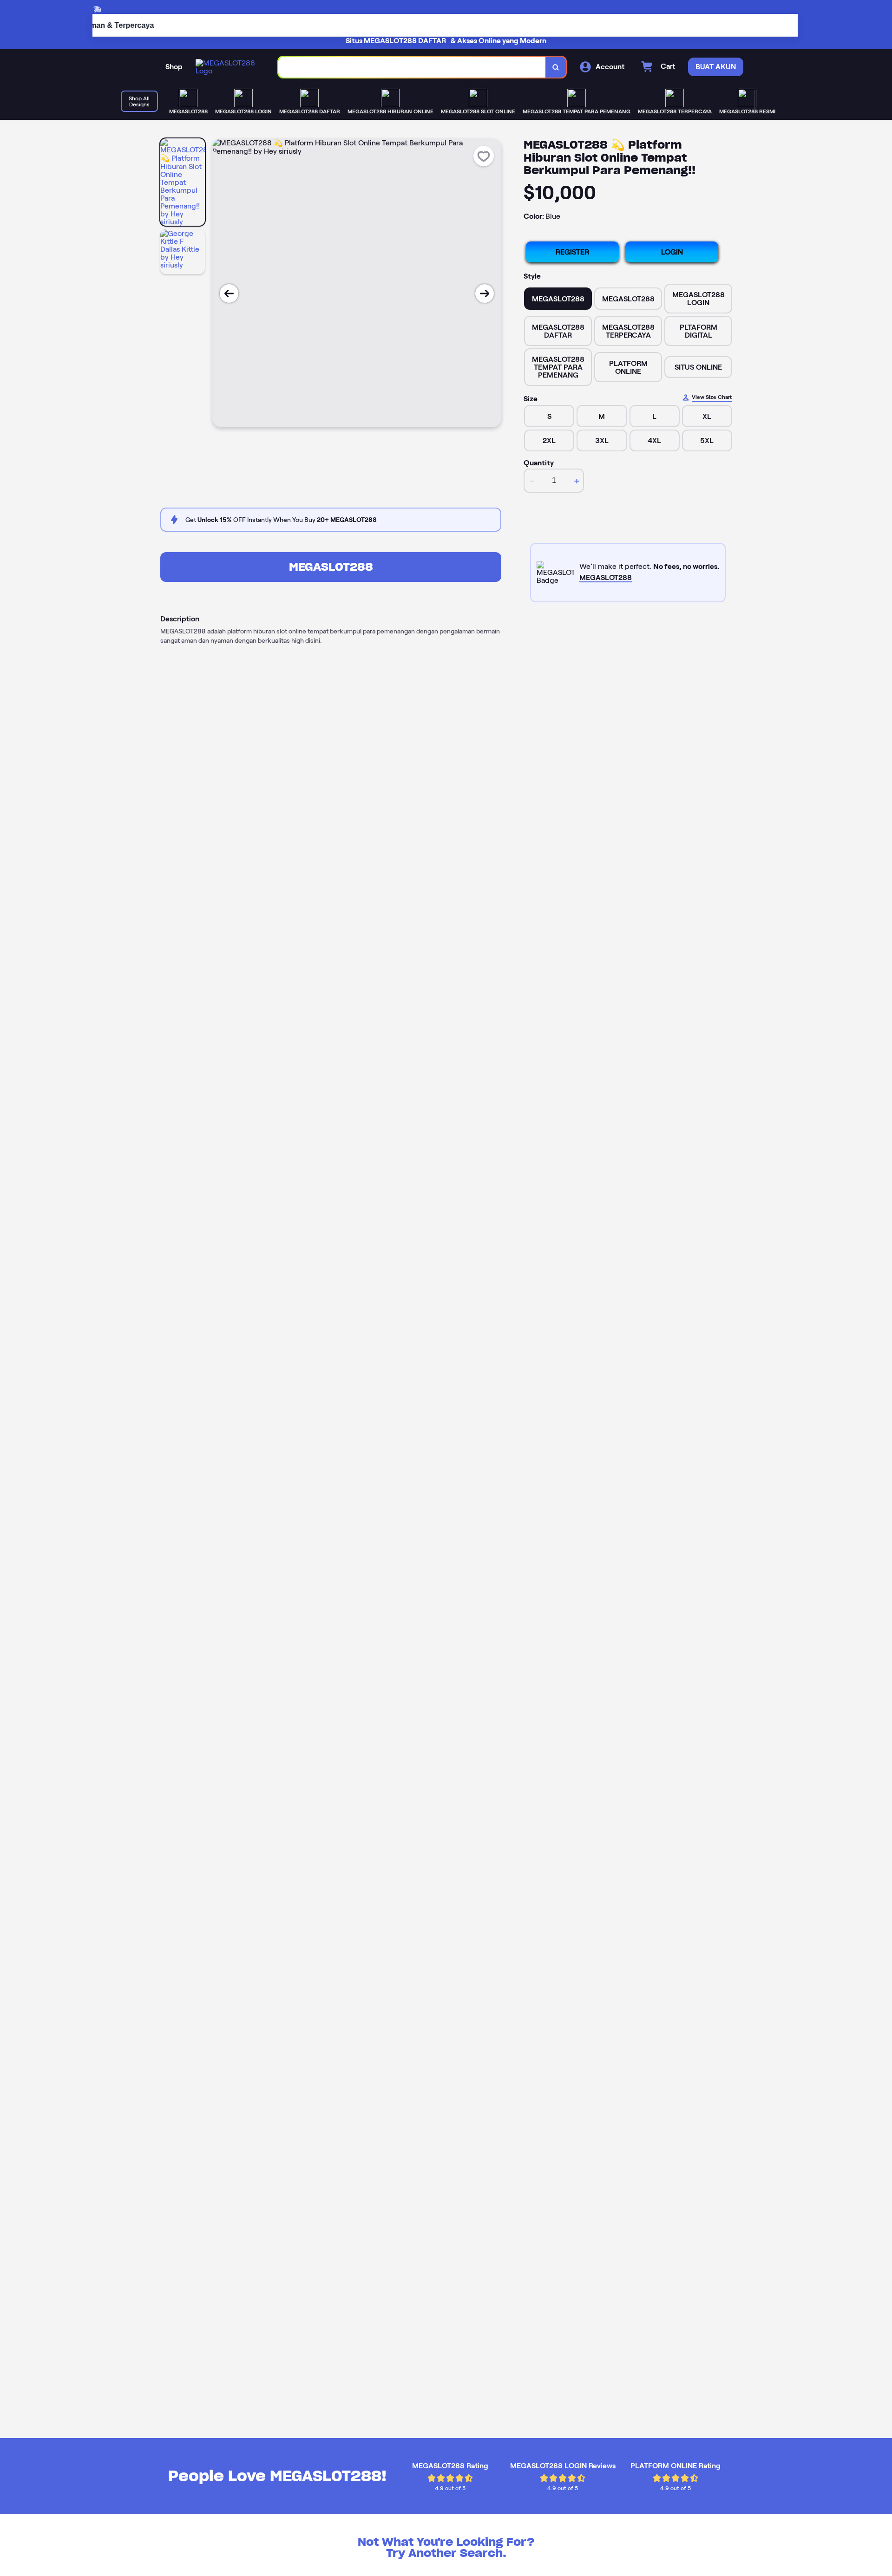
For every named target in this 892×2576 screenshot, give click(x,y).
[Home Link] (228, 67)
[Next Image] (485, 293)
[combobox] (412, 67)
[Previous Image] (229, 293)
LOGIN (672, 252)
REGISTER (572, 252)
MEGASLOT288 (331, 567)
